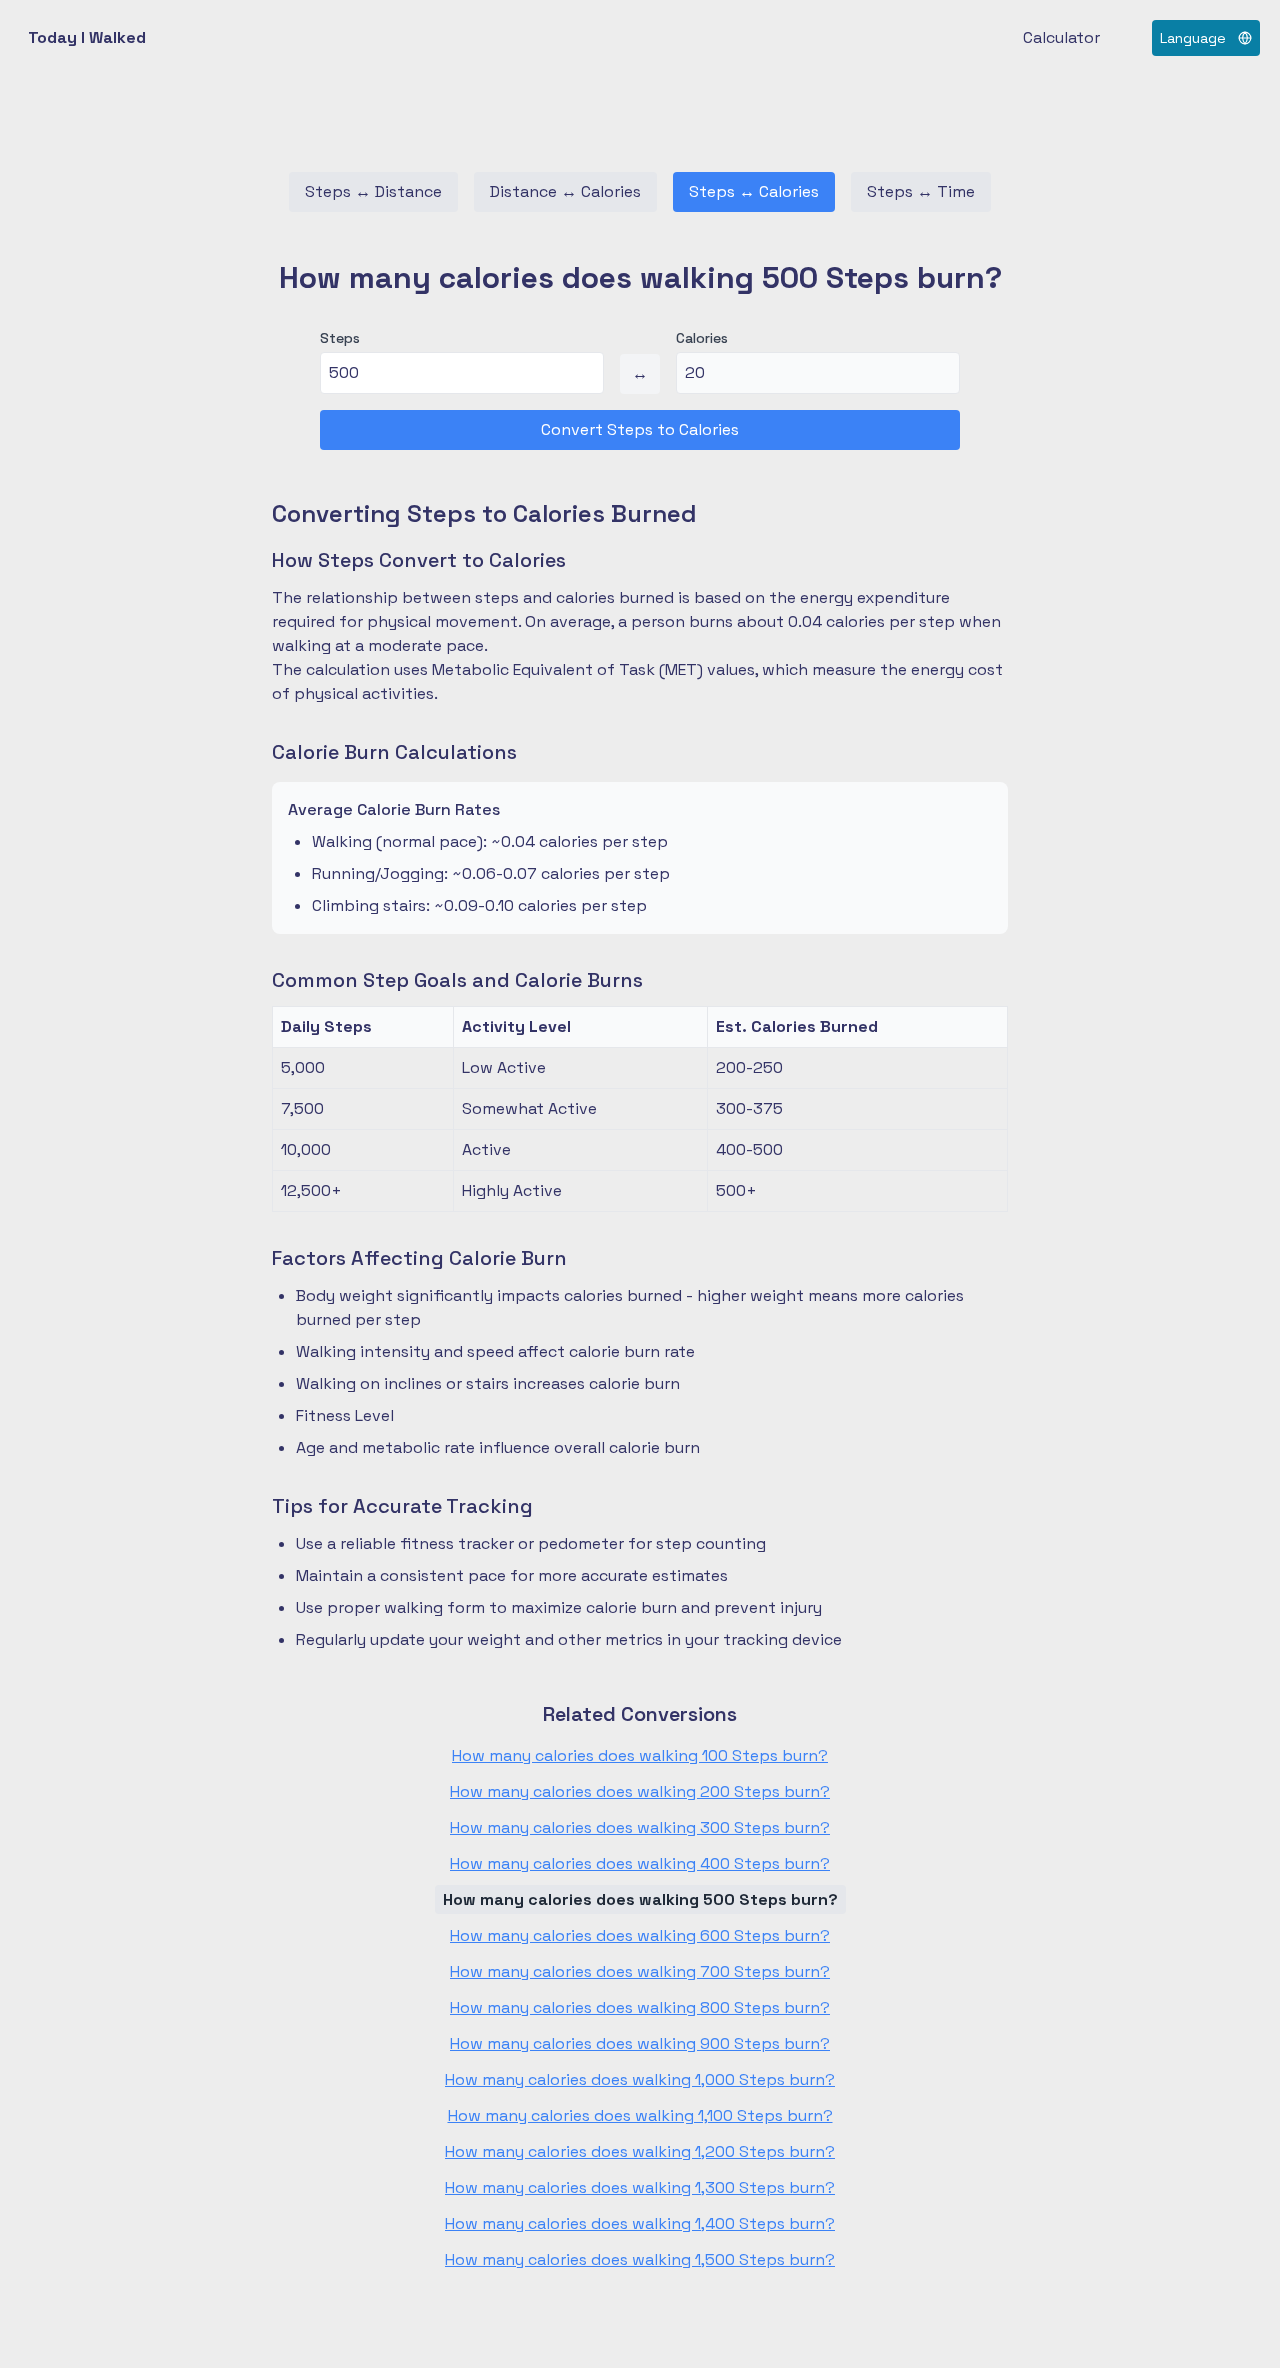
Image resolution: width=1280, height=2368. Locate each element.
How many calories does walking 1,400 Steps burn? (640, 2223)
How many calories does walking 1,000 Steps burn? (640, 2079)
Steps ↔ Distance (373, 191)
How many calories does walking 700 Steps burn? (640, 1971)
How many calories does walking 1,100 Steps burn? (640, 2115)
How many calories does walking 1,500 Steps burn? (640, 2259)
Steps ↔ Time (921, 191)
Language (1193, 38)
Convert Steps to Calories (640, 429)
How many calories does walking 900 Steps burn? (640, 2043)
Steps (340, 338)
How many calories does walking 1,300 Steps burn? (640, 2187)
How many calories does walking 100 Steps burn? (640, 1755)
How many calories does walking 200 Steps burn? (640, 1791)
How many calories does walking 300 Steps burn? (640, 1827)
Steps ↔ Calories (754, 191)
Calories (702, 338)
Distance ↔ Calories (565, 191)
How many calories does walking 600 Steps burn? (640, 1935)
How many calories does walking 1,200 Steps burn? (640, 2151)
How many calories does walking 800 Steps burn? (640, 2007)
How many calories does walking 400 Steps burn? (640, 1863)
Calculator (1061, 37)
